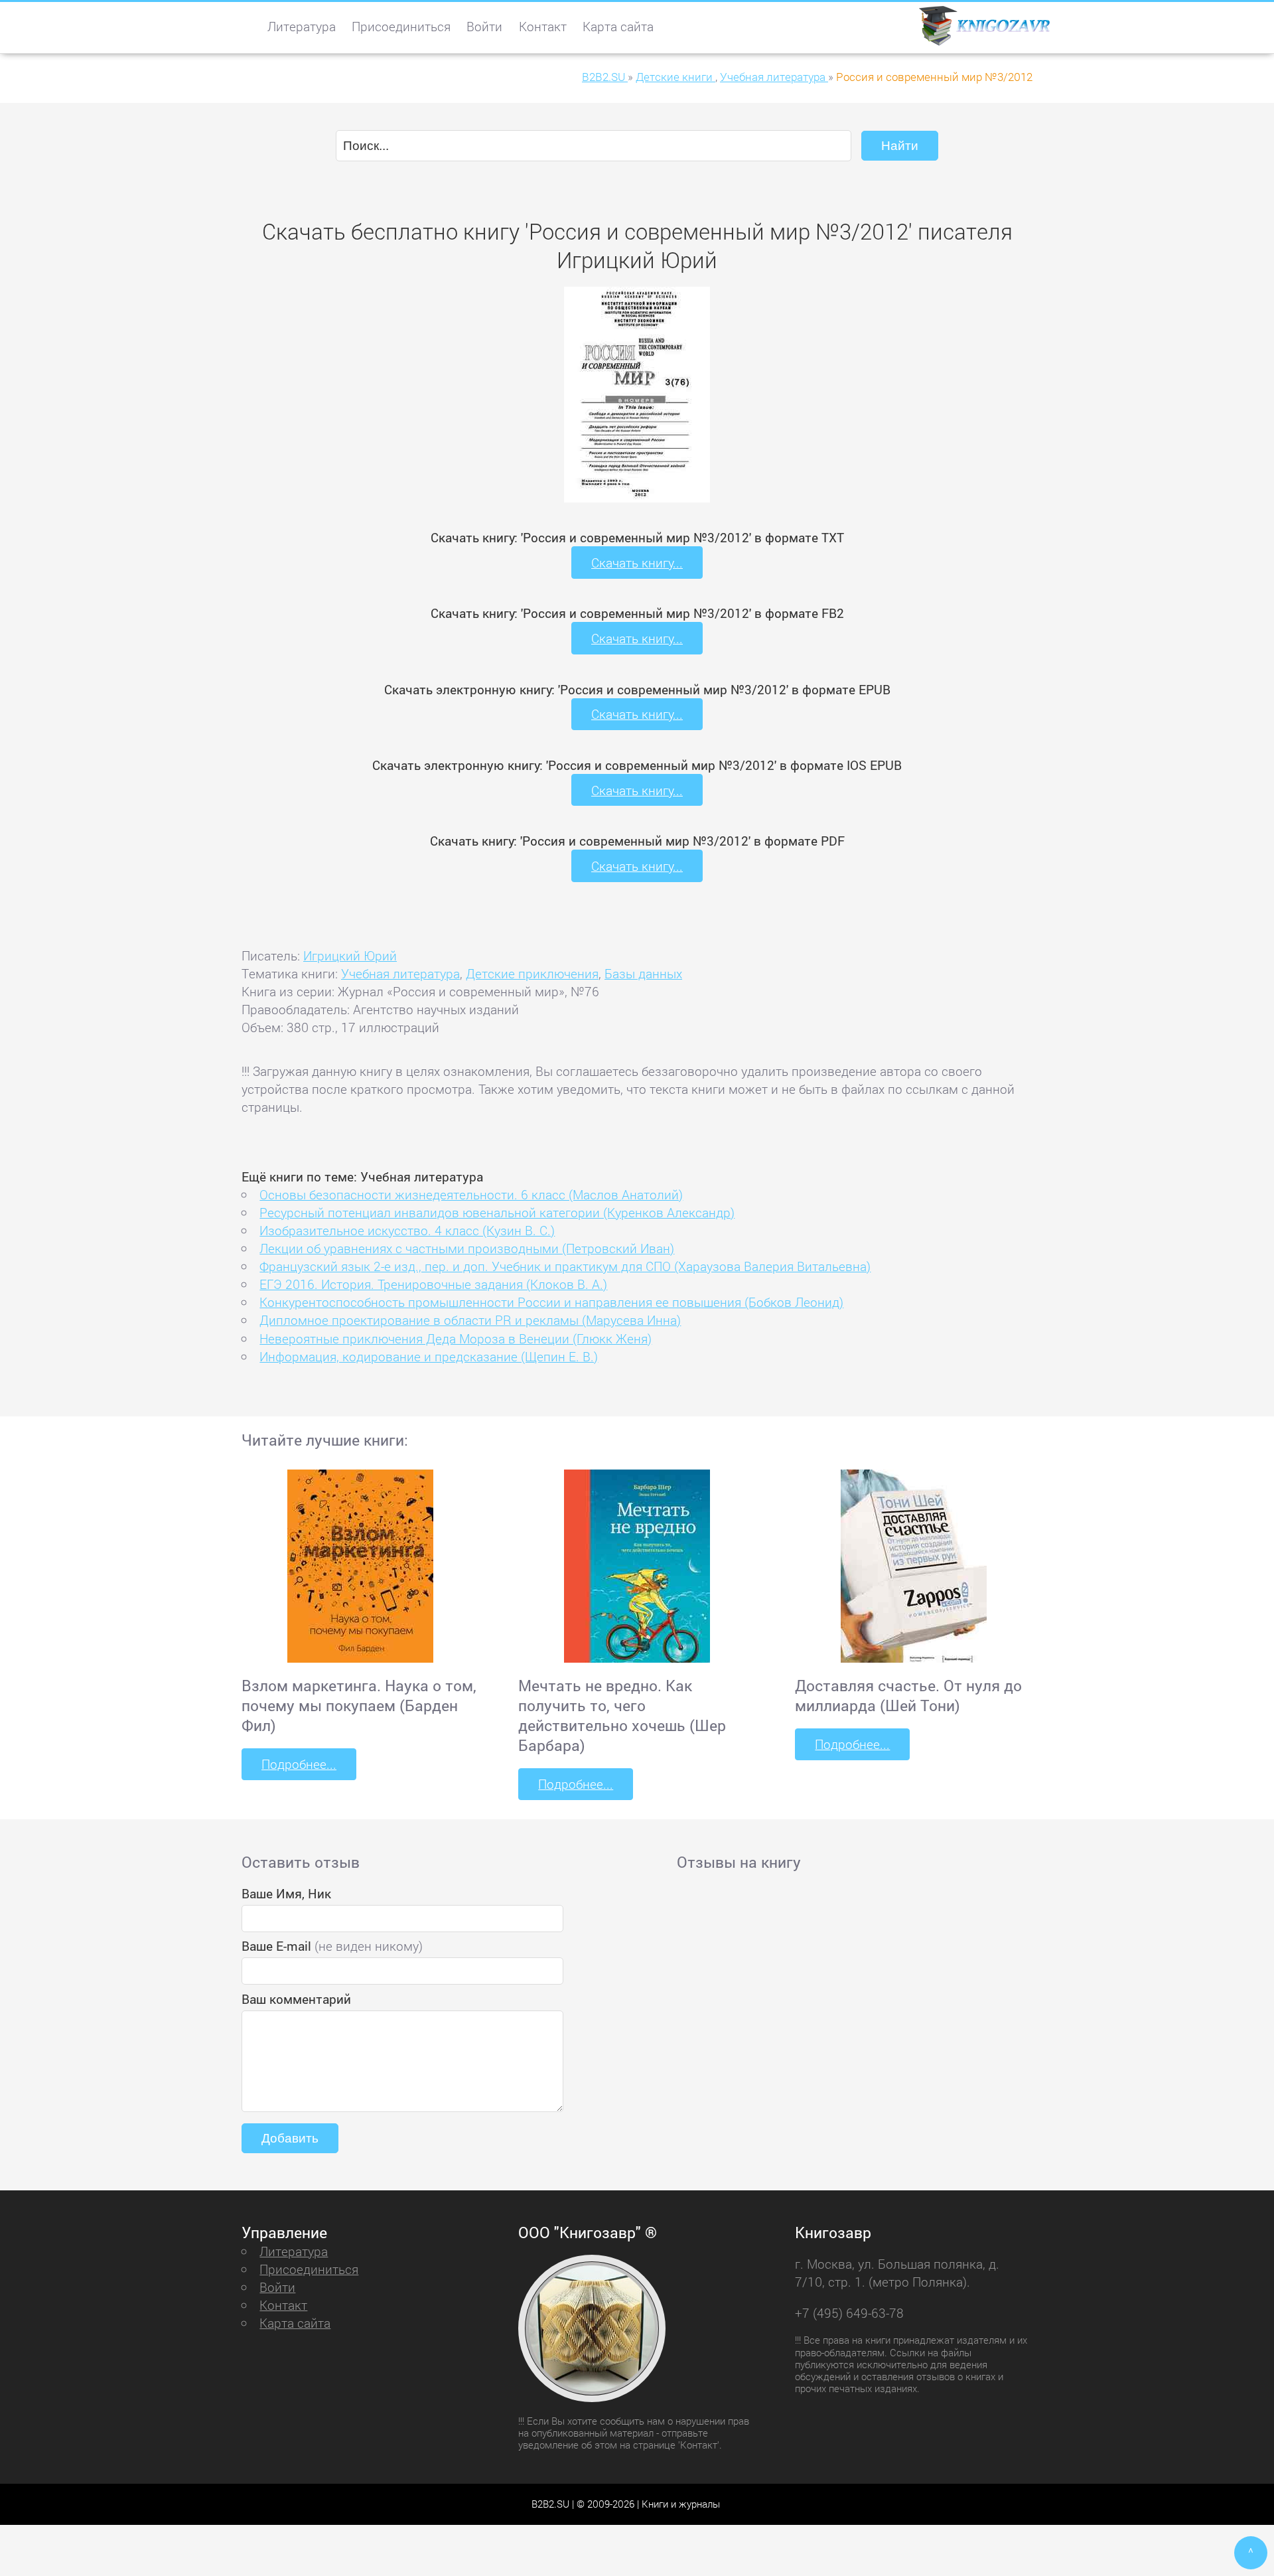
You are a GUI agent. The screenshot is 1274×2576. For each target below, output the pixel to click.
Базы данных (643, 973)
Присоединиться (401, 26)
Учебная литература (400, 973)
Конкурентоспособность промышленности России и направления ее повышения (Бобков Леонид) (551, 1302)
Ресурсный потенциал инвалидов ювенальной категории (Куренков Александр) (497, 1212)
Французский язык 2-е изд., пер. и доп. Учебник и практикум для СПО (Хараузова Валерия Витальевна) (565, 1266)
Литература (302, 26)
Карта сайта (618, 26)
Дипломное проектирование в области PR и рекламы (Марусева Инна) (470, 1320)
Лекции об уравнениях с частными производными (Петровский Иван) (467, 1248)
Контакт (543, 26)
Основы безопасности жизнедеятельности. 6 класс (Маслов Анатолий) (471, 1194)
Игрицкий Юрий (350, 955)
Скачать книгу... (637, 563)
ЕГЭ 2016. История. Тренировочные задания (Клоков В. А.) (433, 1284)
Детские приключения (532, 973)
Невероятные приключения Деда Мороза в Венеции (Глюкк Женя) (456, 1338)
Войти (484, 26)
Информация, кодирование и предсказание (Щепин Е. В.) (429, 1356)
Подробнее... (299, 1764)
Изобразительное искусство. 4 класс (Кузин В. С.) (407, 1230)
